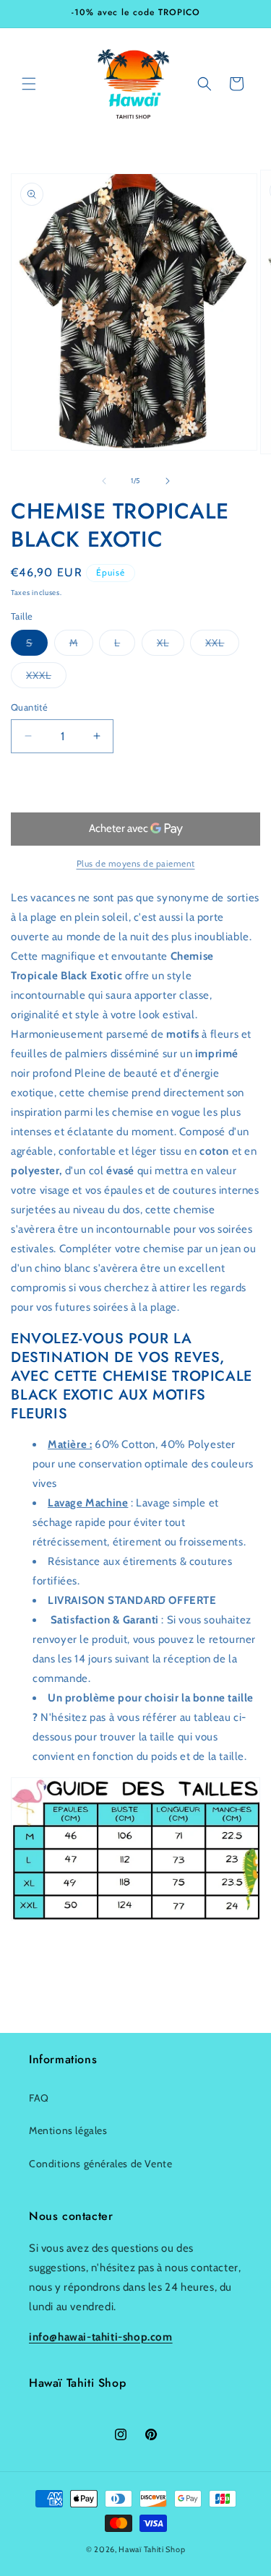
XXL (222, 646)
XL (171, 646)
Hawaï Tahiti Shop (152, 2549)
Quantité (29, 707)
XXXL (46, 678)
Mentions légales (68, 2130)
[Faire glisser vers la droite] (168, 481)
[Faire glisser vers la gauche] (104, 481)
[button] (29, 84)
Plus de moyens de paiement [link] (136, 863)
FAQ (39, 2098)
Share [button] (39, 1964)
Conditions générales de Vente (100, 2164)
